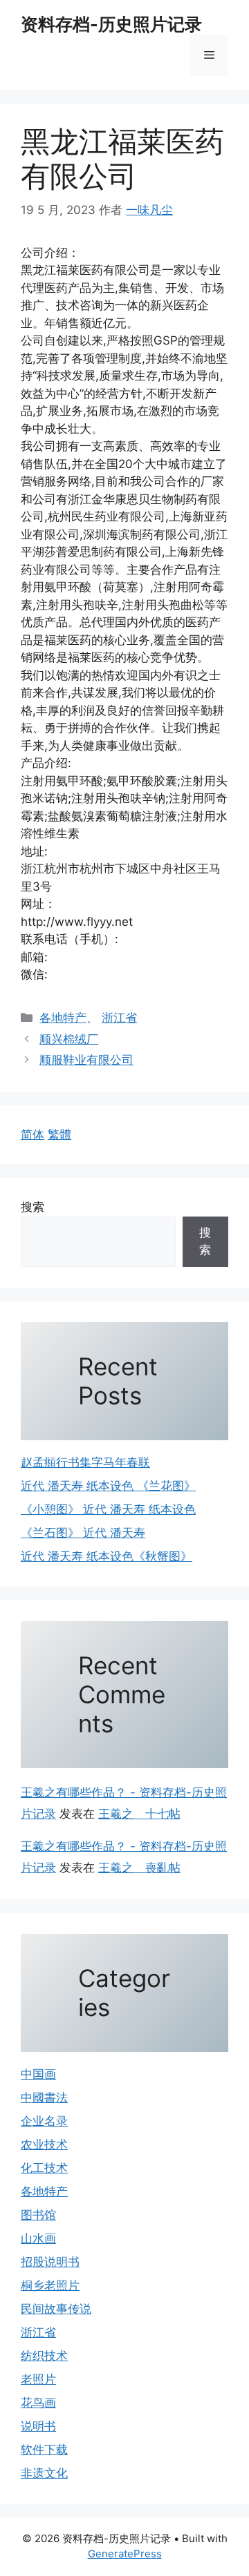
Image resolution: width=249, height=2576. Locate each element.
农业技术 (44, 2144)
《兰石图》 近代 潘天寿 (83, 1533)
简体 (33, 1134)
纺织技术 (44, 2356)
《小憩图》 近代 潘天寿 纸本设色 (108, 1509)
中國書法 (44, 2098)
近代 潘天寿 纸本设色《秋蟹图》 (107, 1556)
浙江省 (119, 1018)
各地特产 (63, 1018)
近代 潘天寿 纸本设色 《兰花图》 (108, 1486)
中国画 (38, 2074)
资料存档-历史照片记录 (111, 24)
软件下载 (44, 2450)
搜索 (33, 1207)
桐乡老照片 (50, 2285)
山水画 (38, 2238)
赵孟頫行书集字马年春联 (85, 1462)
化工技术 (44, 2168)
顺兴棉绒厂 (69, 1039)
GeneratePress (125, 2554)
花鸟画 (38, 2403)
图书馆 (38, 2215)
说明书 (38, 2426)
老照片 (38, 2379)
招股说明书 (50, 2262)
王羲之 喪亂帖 (139, 1868)
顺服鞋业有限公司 (86, 1060)
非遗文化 (44, 2473)
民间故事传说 (56, 2309)
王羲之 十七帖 (139, 1814)
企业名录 (44, 2121)
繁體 (59, 1134)
